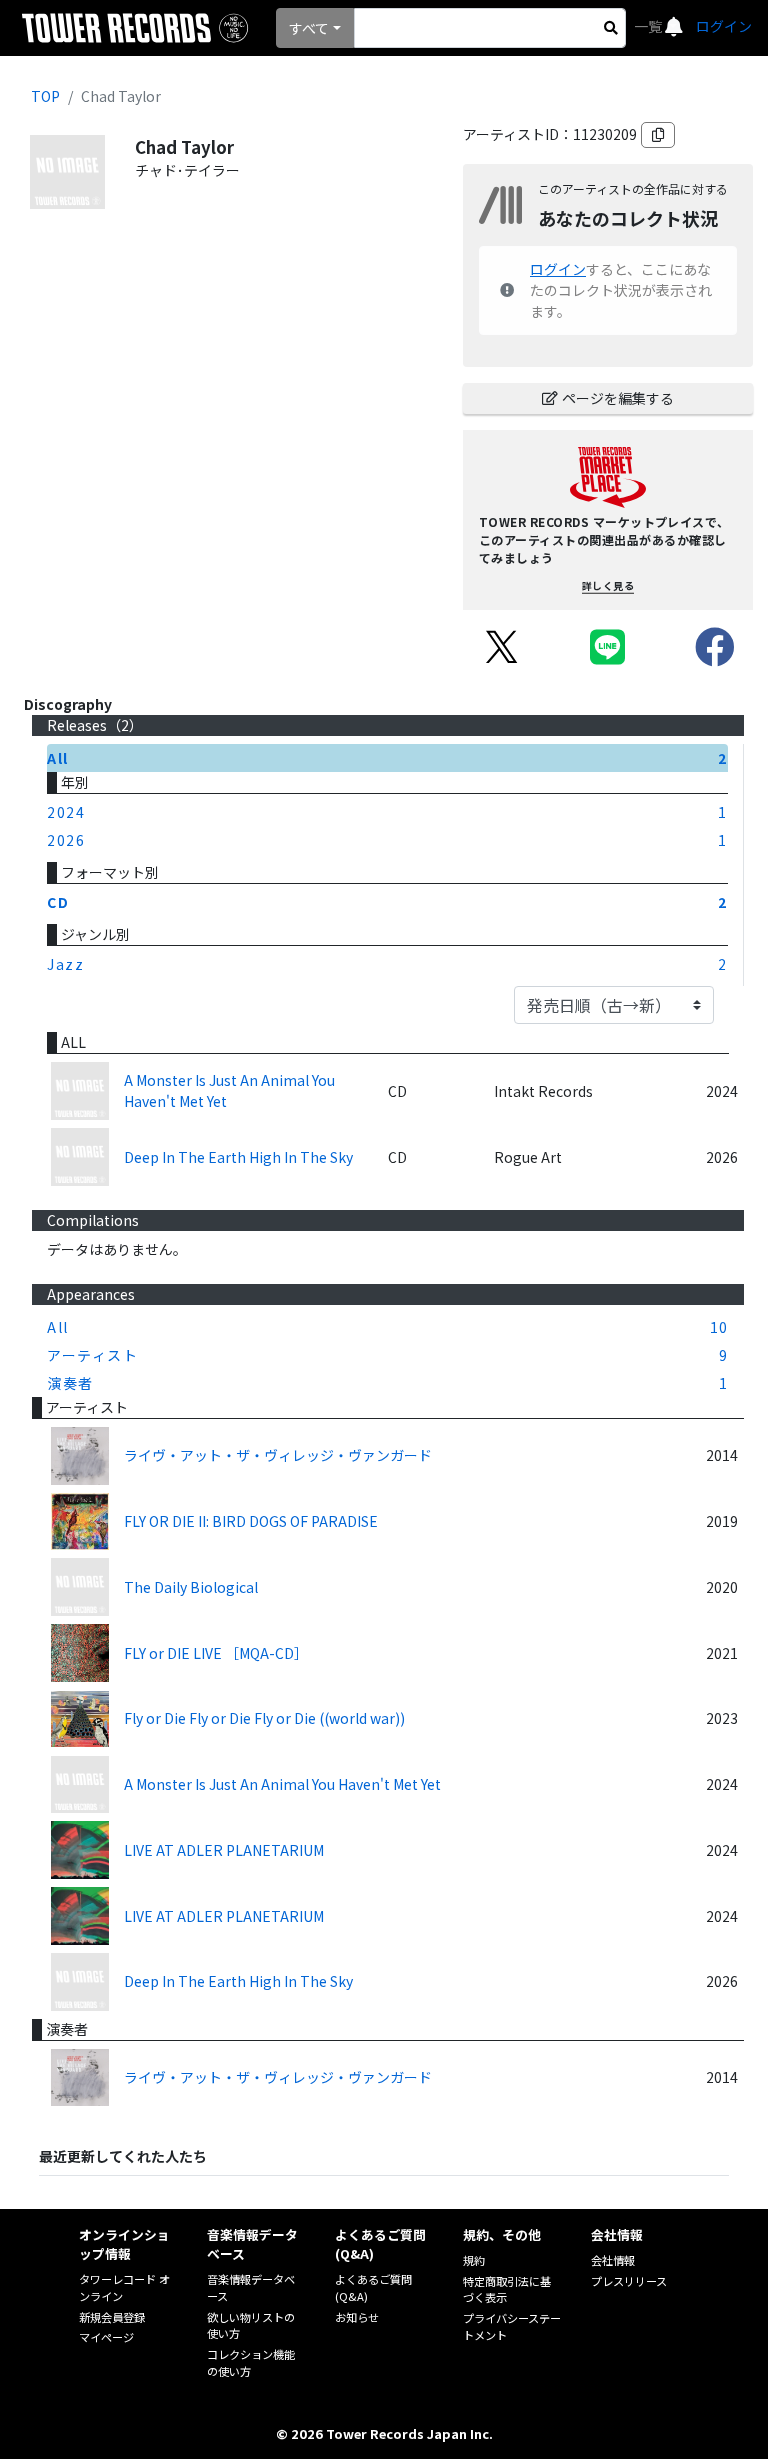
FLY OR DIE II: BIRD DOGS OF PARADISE (251, 1521)
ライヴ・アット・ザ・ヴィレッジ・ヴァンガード (278, 1455)
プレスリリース (629, 2281)
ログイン (724, 26)
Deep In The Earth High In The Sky (238, 1157)
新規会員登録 (112, 2317)
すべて (309, 28)
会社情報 (613, 2260)
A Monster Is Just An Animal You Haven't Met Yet (229, 1090)
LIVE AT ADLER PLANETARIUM (224, 1850)
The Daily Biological (191, 1587)
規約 (474, 2260)
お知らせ (357, 2317)
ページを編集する (618, 398)
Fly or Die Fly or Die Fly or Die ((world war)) (264, 1718)
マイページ (106, 2337)
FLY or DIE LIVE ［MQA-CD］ (216, 1653)
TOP (45, 96)
